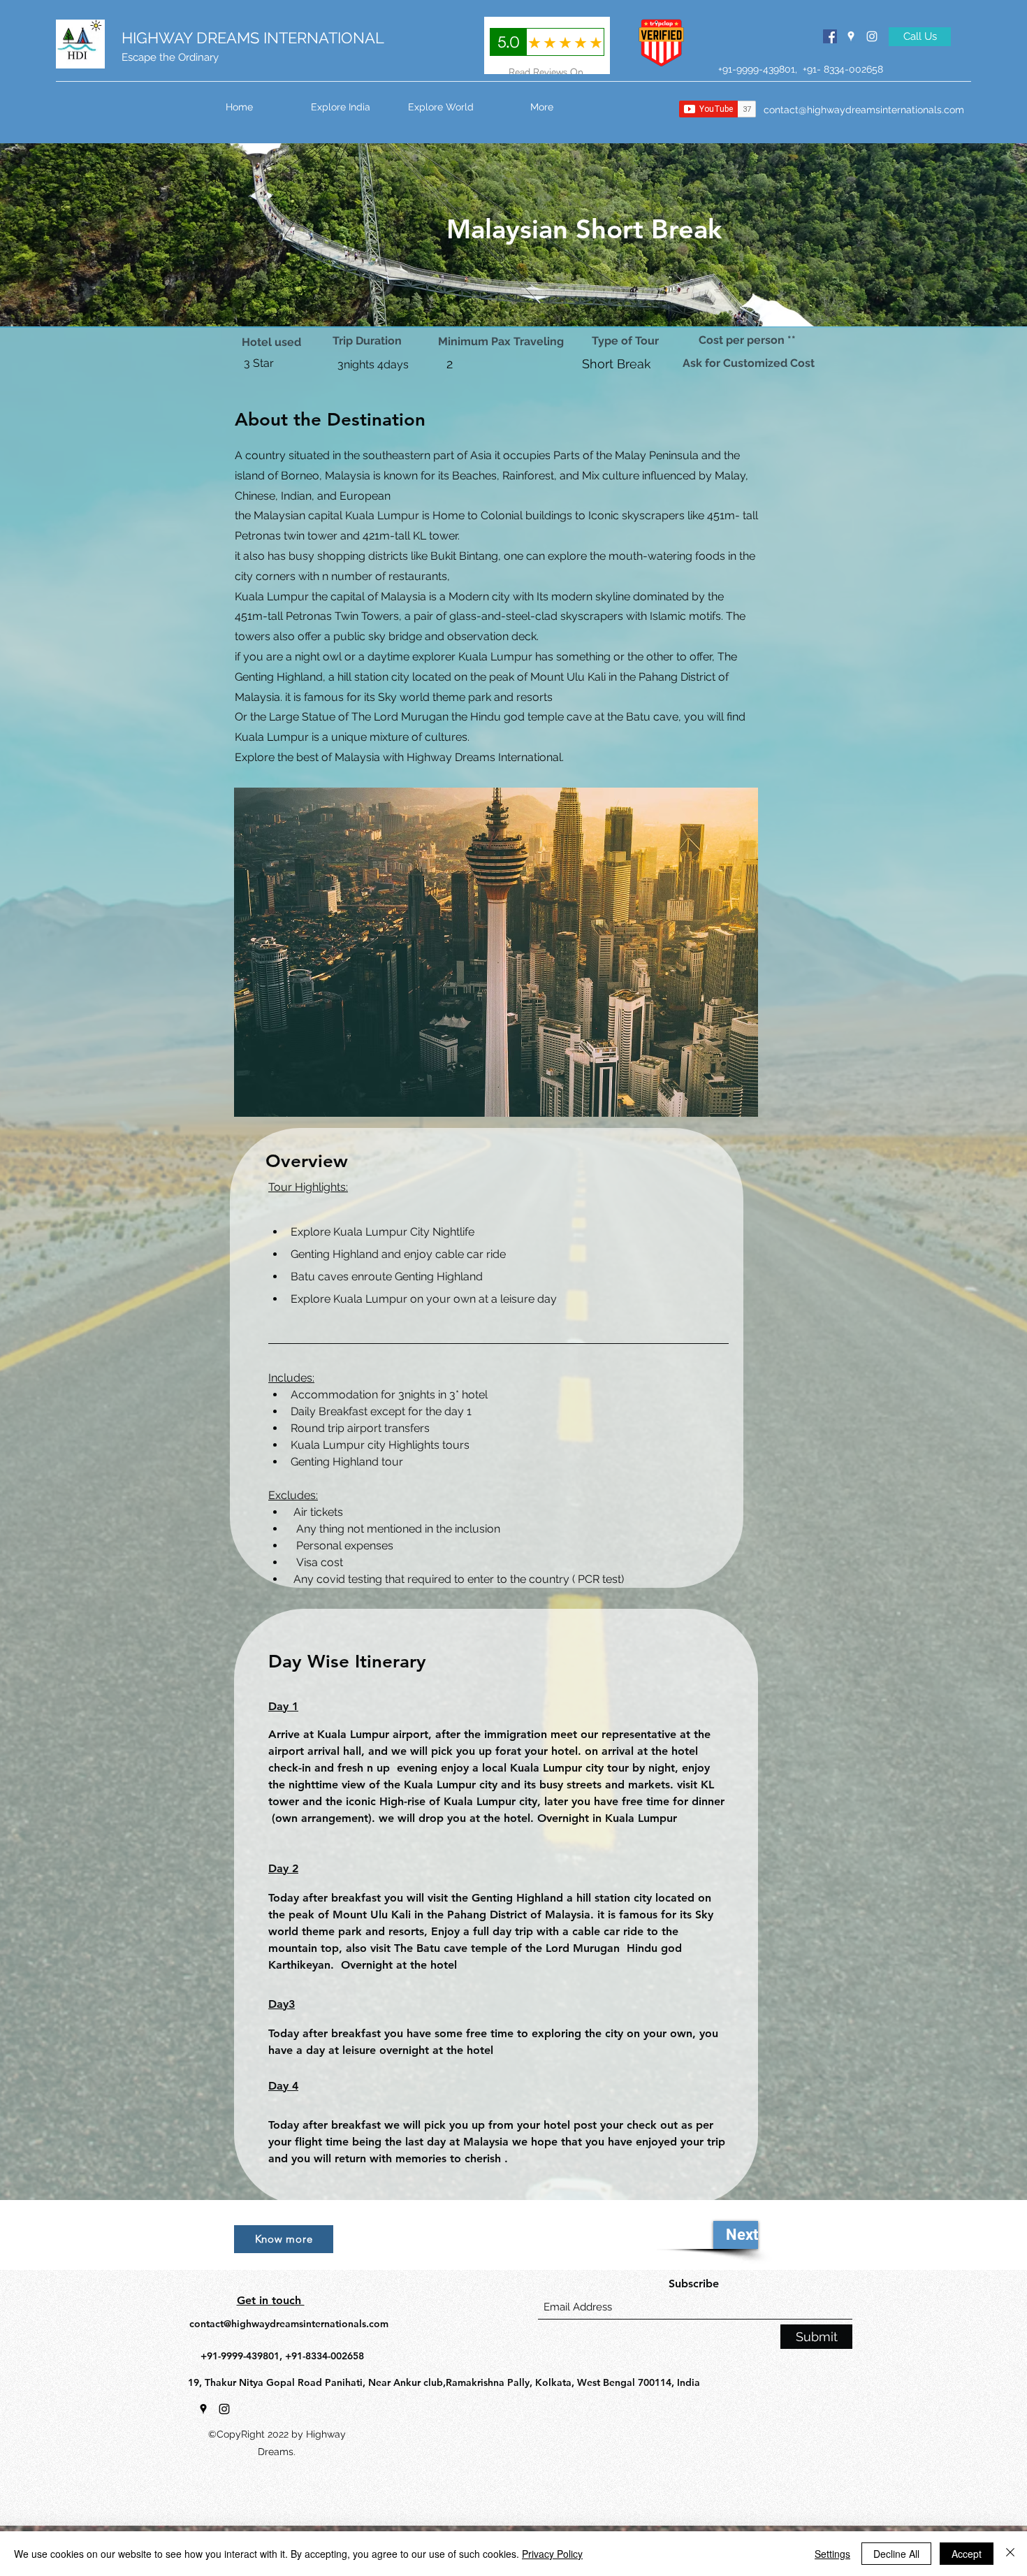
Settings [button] (832, 2554)
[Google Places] (851, 36)
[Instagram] (872, 36)
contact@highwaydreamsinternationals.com (864, 110)
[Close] (1010, 2554)
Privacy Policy (552, 2554)
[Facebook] (830, 36)
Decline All (896, 2554)
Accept (967, 2554)
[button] (441, 107)
